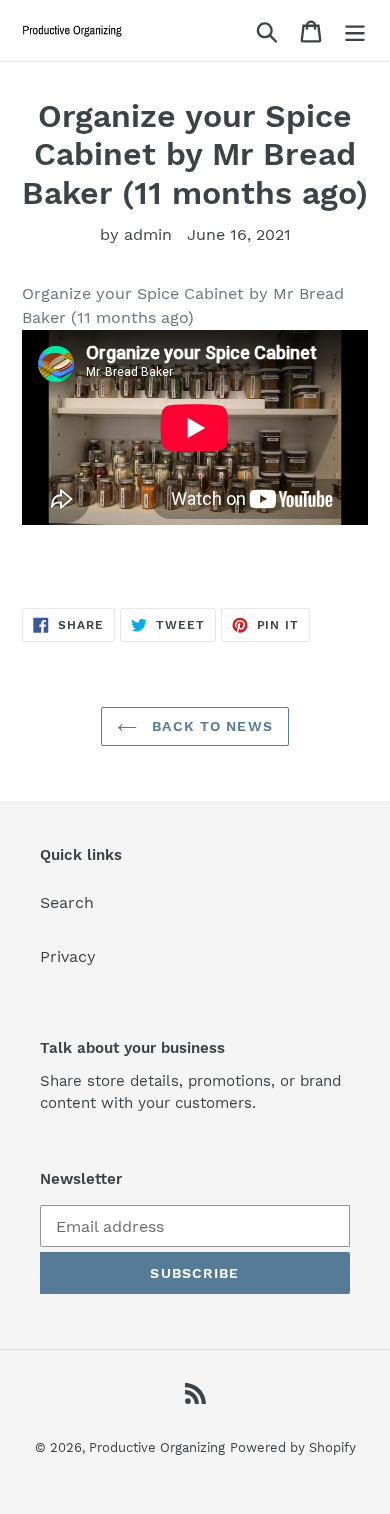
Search (67, 902)
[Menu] (355, 30)
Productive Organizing (157, 1447)
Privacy (68, 956)
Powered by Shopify (293, 1447)
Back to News (210, 726)
